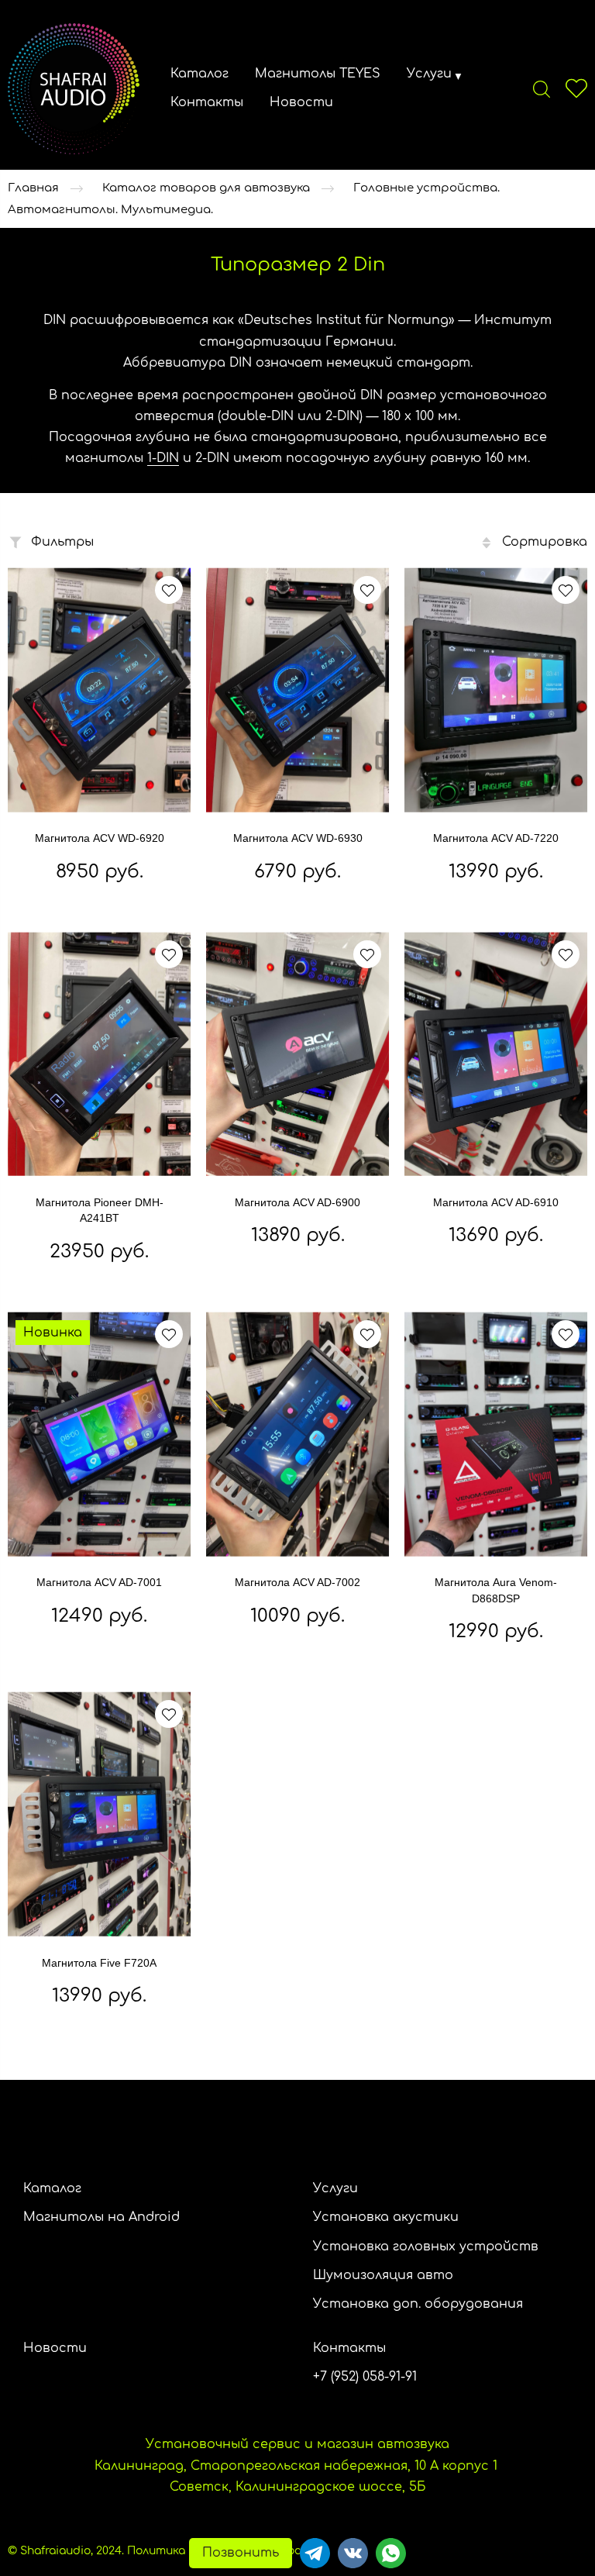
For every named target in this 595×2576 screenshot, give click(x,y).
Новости (301, 102)
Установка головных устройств (426, 2247)
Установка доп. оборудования (418, 2304)
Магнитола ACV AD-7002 (297, 1582)
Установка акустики (386, 2217)
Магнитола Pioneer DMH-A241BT (100, 1210)
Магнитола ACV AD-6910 (496, 1202)
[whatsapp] (391, 2553)
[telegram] (315, 2553)
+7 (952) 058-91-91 (365, 2377)
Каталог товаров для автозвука (206, 188)
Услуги (429, 74)
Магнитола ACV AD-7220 (496, 838)
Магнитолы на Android (101, 2217)
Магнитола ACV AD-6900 (297, 1202)
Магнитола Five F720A (99, 1963)
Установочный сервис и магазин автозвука (297, 2444)
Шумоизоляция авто (383, 2275)
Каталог (199, 74)
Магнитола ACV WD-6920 (100, 838)
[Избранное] (576, 88)
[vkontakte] (353, 2553)
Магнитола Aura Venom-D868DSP (496, 1590)
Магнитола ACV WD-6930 (298, 838)
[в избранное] (169, 590)
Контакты (207, 102)
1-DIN (163, 458)
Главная (33, 188)
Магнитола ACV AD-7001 (99, 1582)
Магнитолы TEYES (318, 74)
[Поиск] (542, 88)
